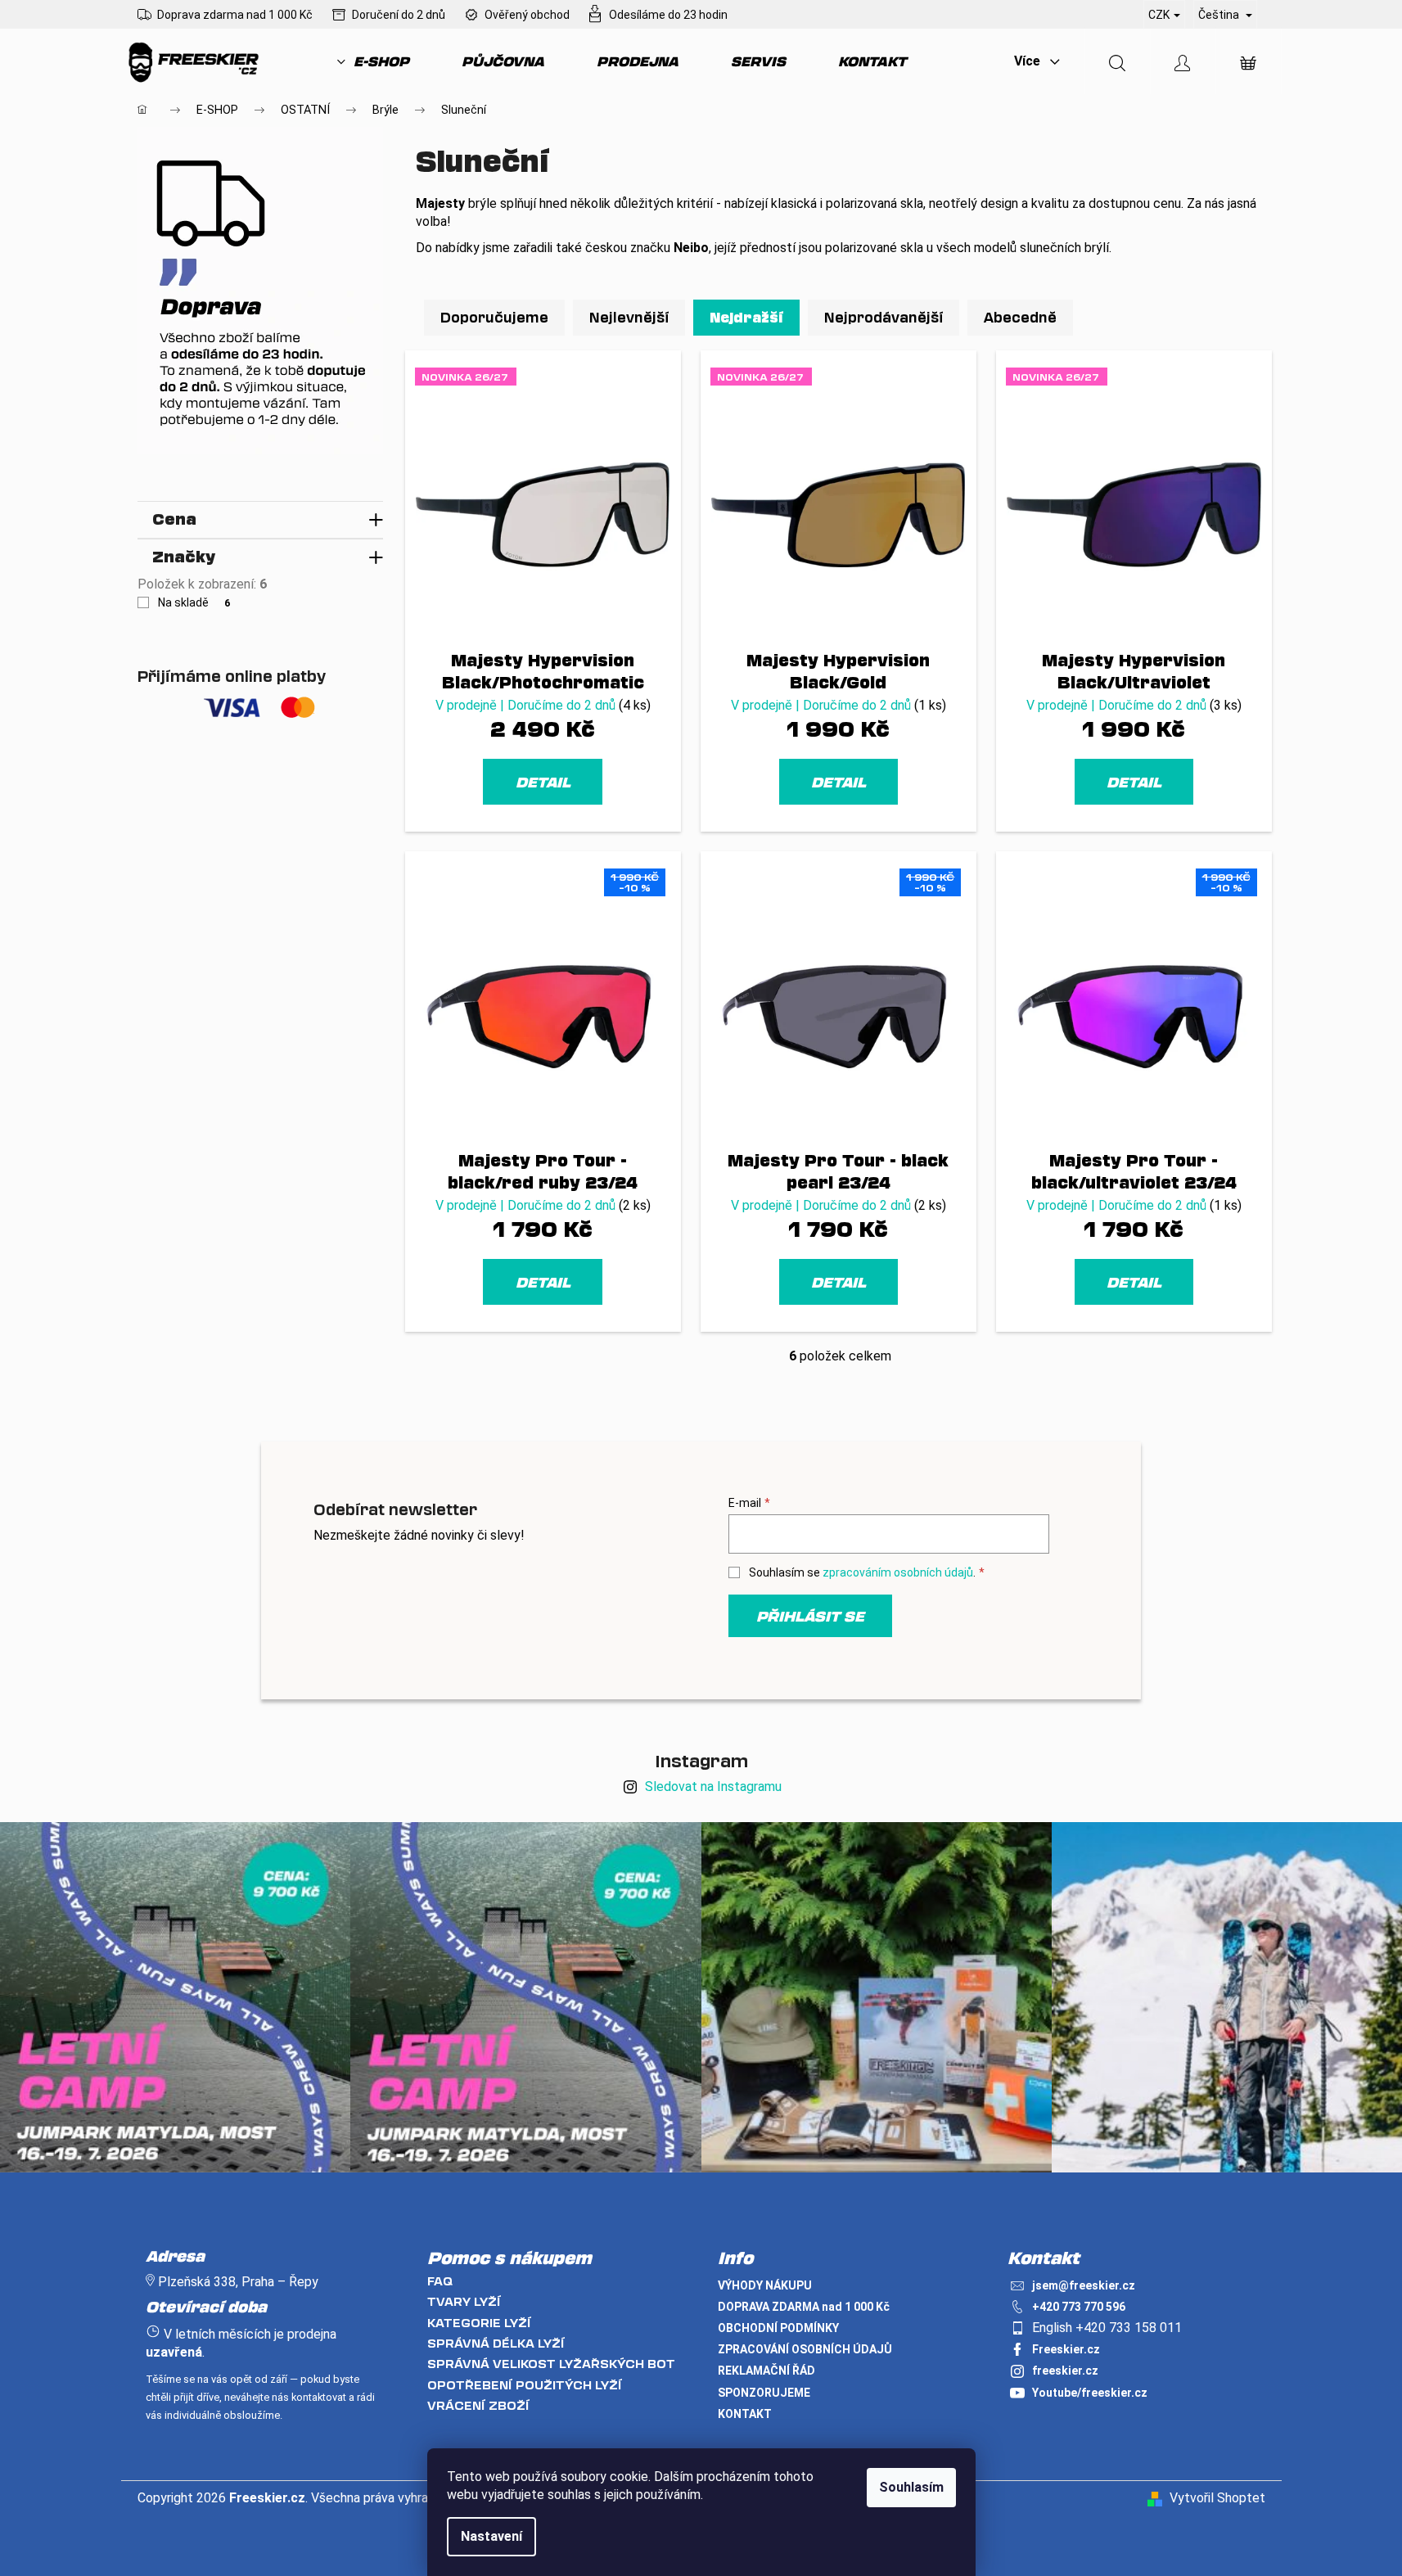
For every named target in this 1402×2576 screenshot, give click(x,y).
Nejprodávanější (884, 317)
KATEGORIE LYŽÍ (479, 2323)
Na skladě (194, 602)
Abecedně (1020, 317)
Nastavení (491, 2536)
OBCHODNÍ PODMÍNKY (778, 2328)
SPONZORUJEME (764, 2393)
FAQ (440, 2281)
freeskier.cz (1065, 2371)
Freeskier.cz (1066, 2349)
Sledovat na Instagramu (713, 1787)
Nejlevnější (629, 317)
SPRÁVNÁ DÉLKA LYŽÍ (496, 2343)
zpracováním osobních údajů (898, 1572)
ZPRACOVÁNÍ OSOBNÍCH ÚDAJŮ (805, 2349)
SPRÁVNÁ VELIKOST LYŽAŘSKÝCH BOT (551, 2364)
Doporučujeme (494, 317)
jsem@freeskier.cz (1084, 2285)
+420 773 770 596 (1079, 2307)
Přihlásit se (810, 1616)
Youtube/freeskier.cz (1090, 2393)
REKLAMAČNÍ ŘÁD (766, 2371)
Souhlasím (911, 2487)
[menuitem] (373, 61)
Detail (543, 782)
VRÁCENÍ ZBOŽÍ (478, 2405)
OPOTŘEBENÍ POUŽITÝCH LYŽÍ (525, 2385)
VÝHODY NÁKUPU (765, 2285)
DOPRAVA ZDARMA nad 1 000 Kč (804, 2307)
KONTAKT (745, 2414)
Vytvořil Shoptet (1217, 2498)
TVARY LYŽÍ (464, 2301)
